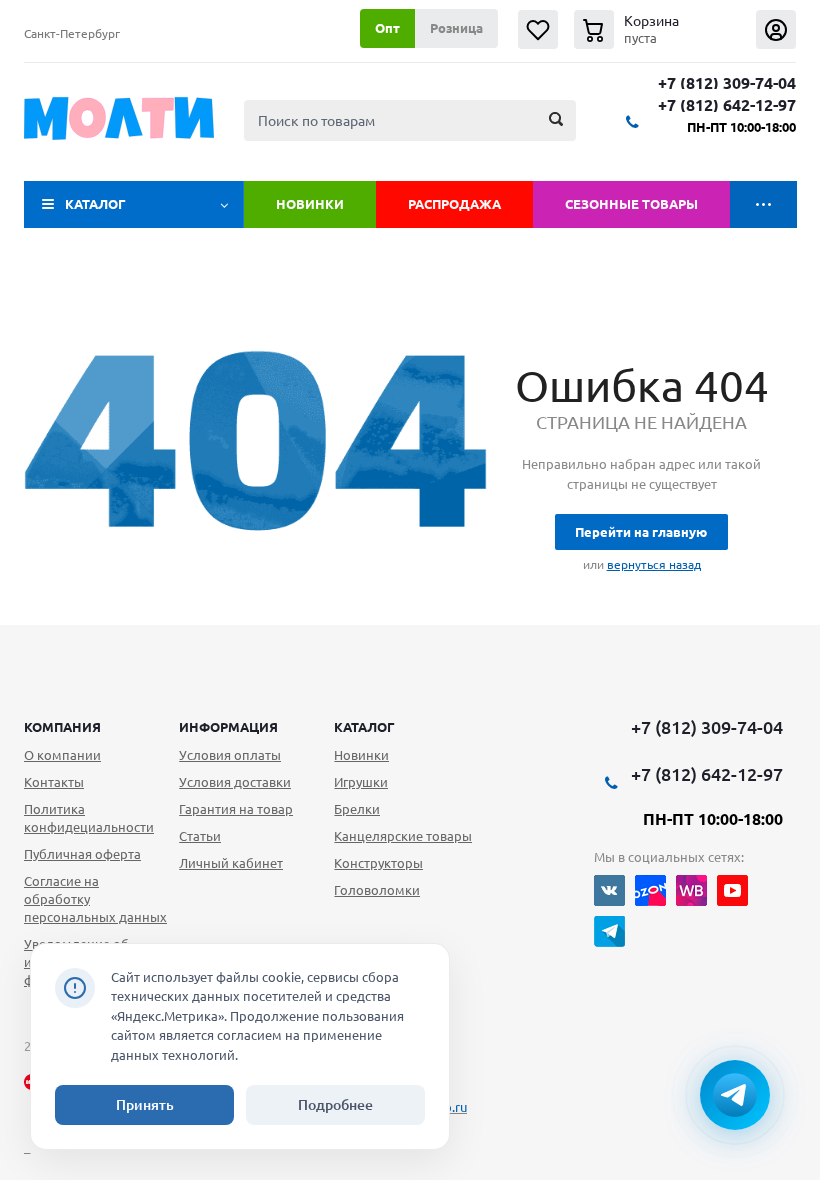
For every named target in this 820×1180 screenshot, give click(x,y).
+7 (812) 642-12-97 (727, 105)
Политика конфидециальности (89, 818)
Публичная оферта (82, 854)
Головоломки (377, 890)
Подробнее (335, 1105)
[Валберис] (691, 890)
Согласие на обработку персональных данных (95, 899)
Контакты (54, 782)
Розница (456, 28)
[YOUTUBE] (732, 890)
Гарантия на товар (236, 809)
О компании (62, 755)
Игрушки (361, 782)
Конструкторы (378, 863)
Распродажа (454, 204)
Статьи (200, 836)
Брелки (357, 809)
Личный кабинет (231, 863)
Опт (387, 28)
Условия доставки (235, 782)
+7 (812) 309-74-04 (727, 83)
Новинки (310, 204)
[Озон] (650, 890)
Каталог (95, 204)
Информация (228, 727)
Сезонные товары (631, 204)
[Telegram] (609, 931)
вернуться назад (654, 564)
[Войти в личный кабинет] (776, 29)
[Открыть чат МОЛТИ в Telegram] (735, 1095)
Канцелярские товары (403, 836)
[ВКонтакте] (609, 890)
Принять (145, 1105)
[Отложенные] (538, 29)
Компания (62, 727)
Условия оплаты (230, 755)
